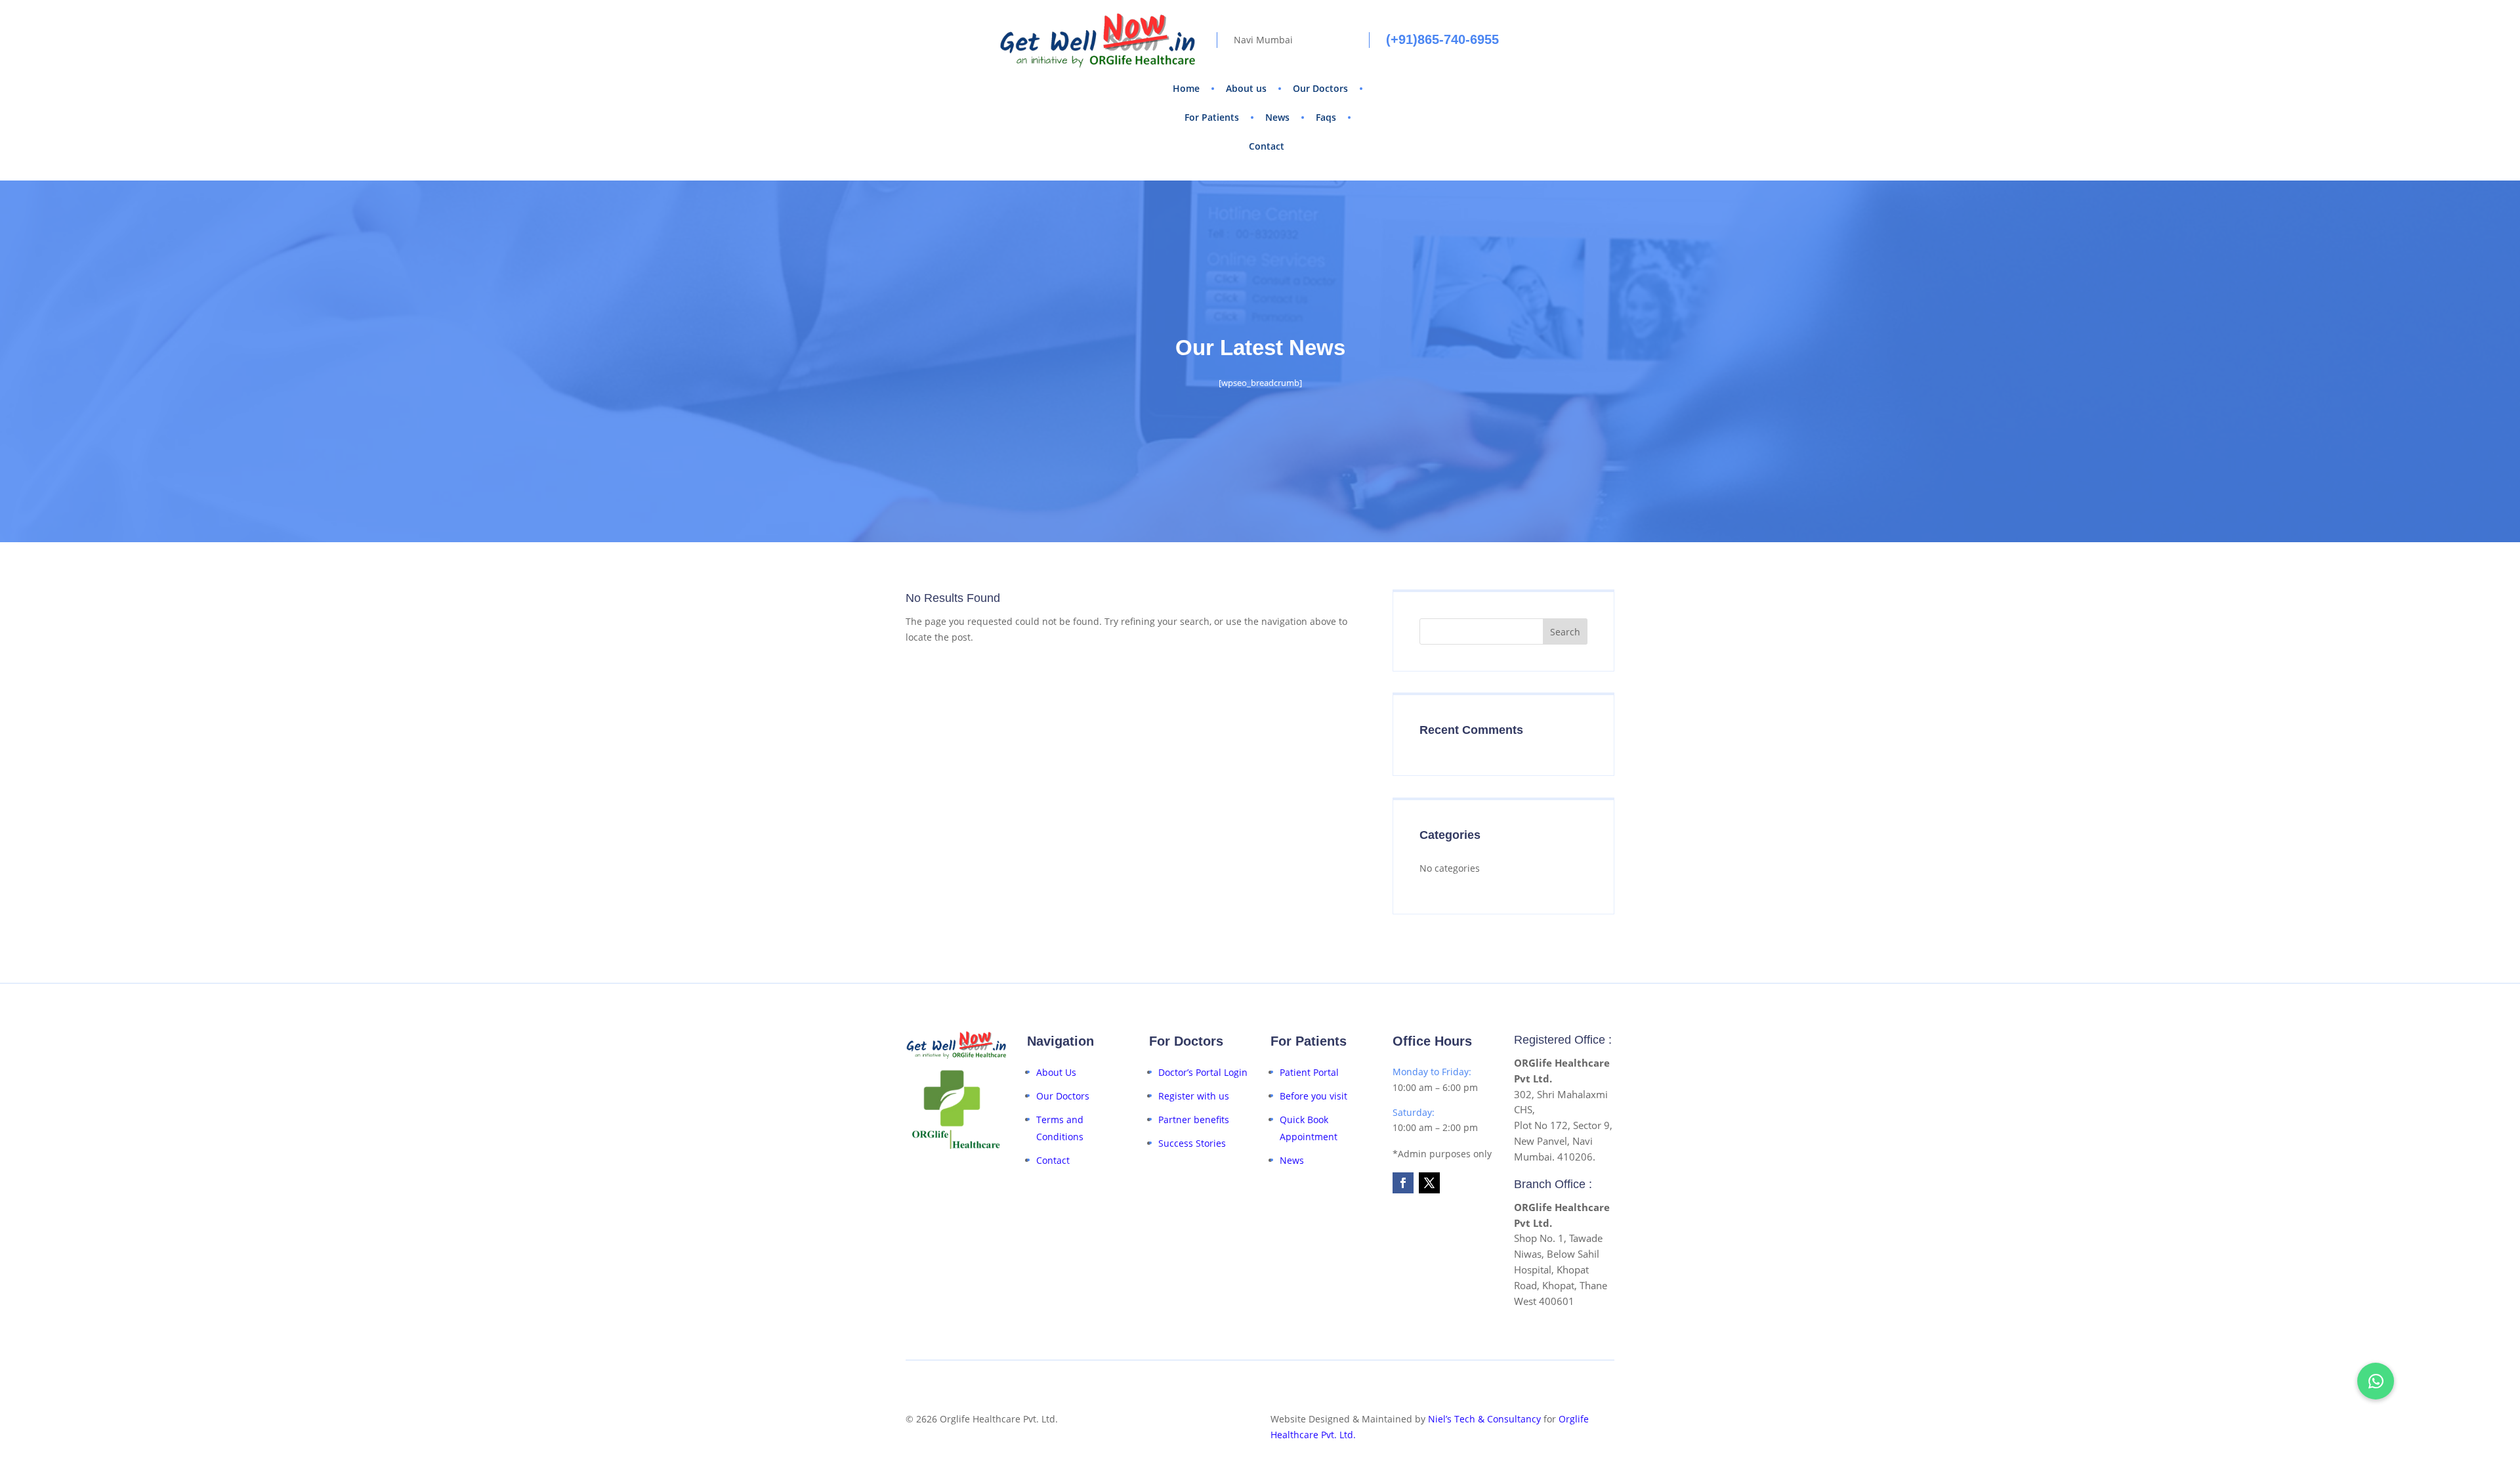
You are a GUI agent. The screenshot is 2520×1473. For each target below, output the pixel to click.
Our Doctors (1320, 88)
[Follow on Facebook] (1403, 1183)
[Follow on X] (1429, 1183)
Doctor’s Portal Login (1203, 1072)
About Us (1056, 1072)
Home (1186, 88)
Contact (1267, 146)
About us (1246, 88)
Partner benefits (1194, 1120)
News (1277, 117)
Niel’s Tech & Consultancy (1484, 1419)
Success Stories (1192, 1143)
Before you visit (1313, 1096)
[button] (2376, 1381)
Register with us (1194, 1096)
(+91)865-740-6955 (1442, 39)
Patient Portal (1309, 1072)
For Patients (1212, 117)
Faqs (1326, 117)
